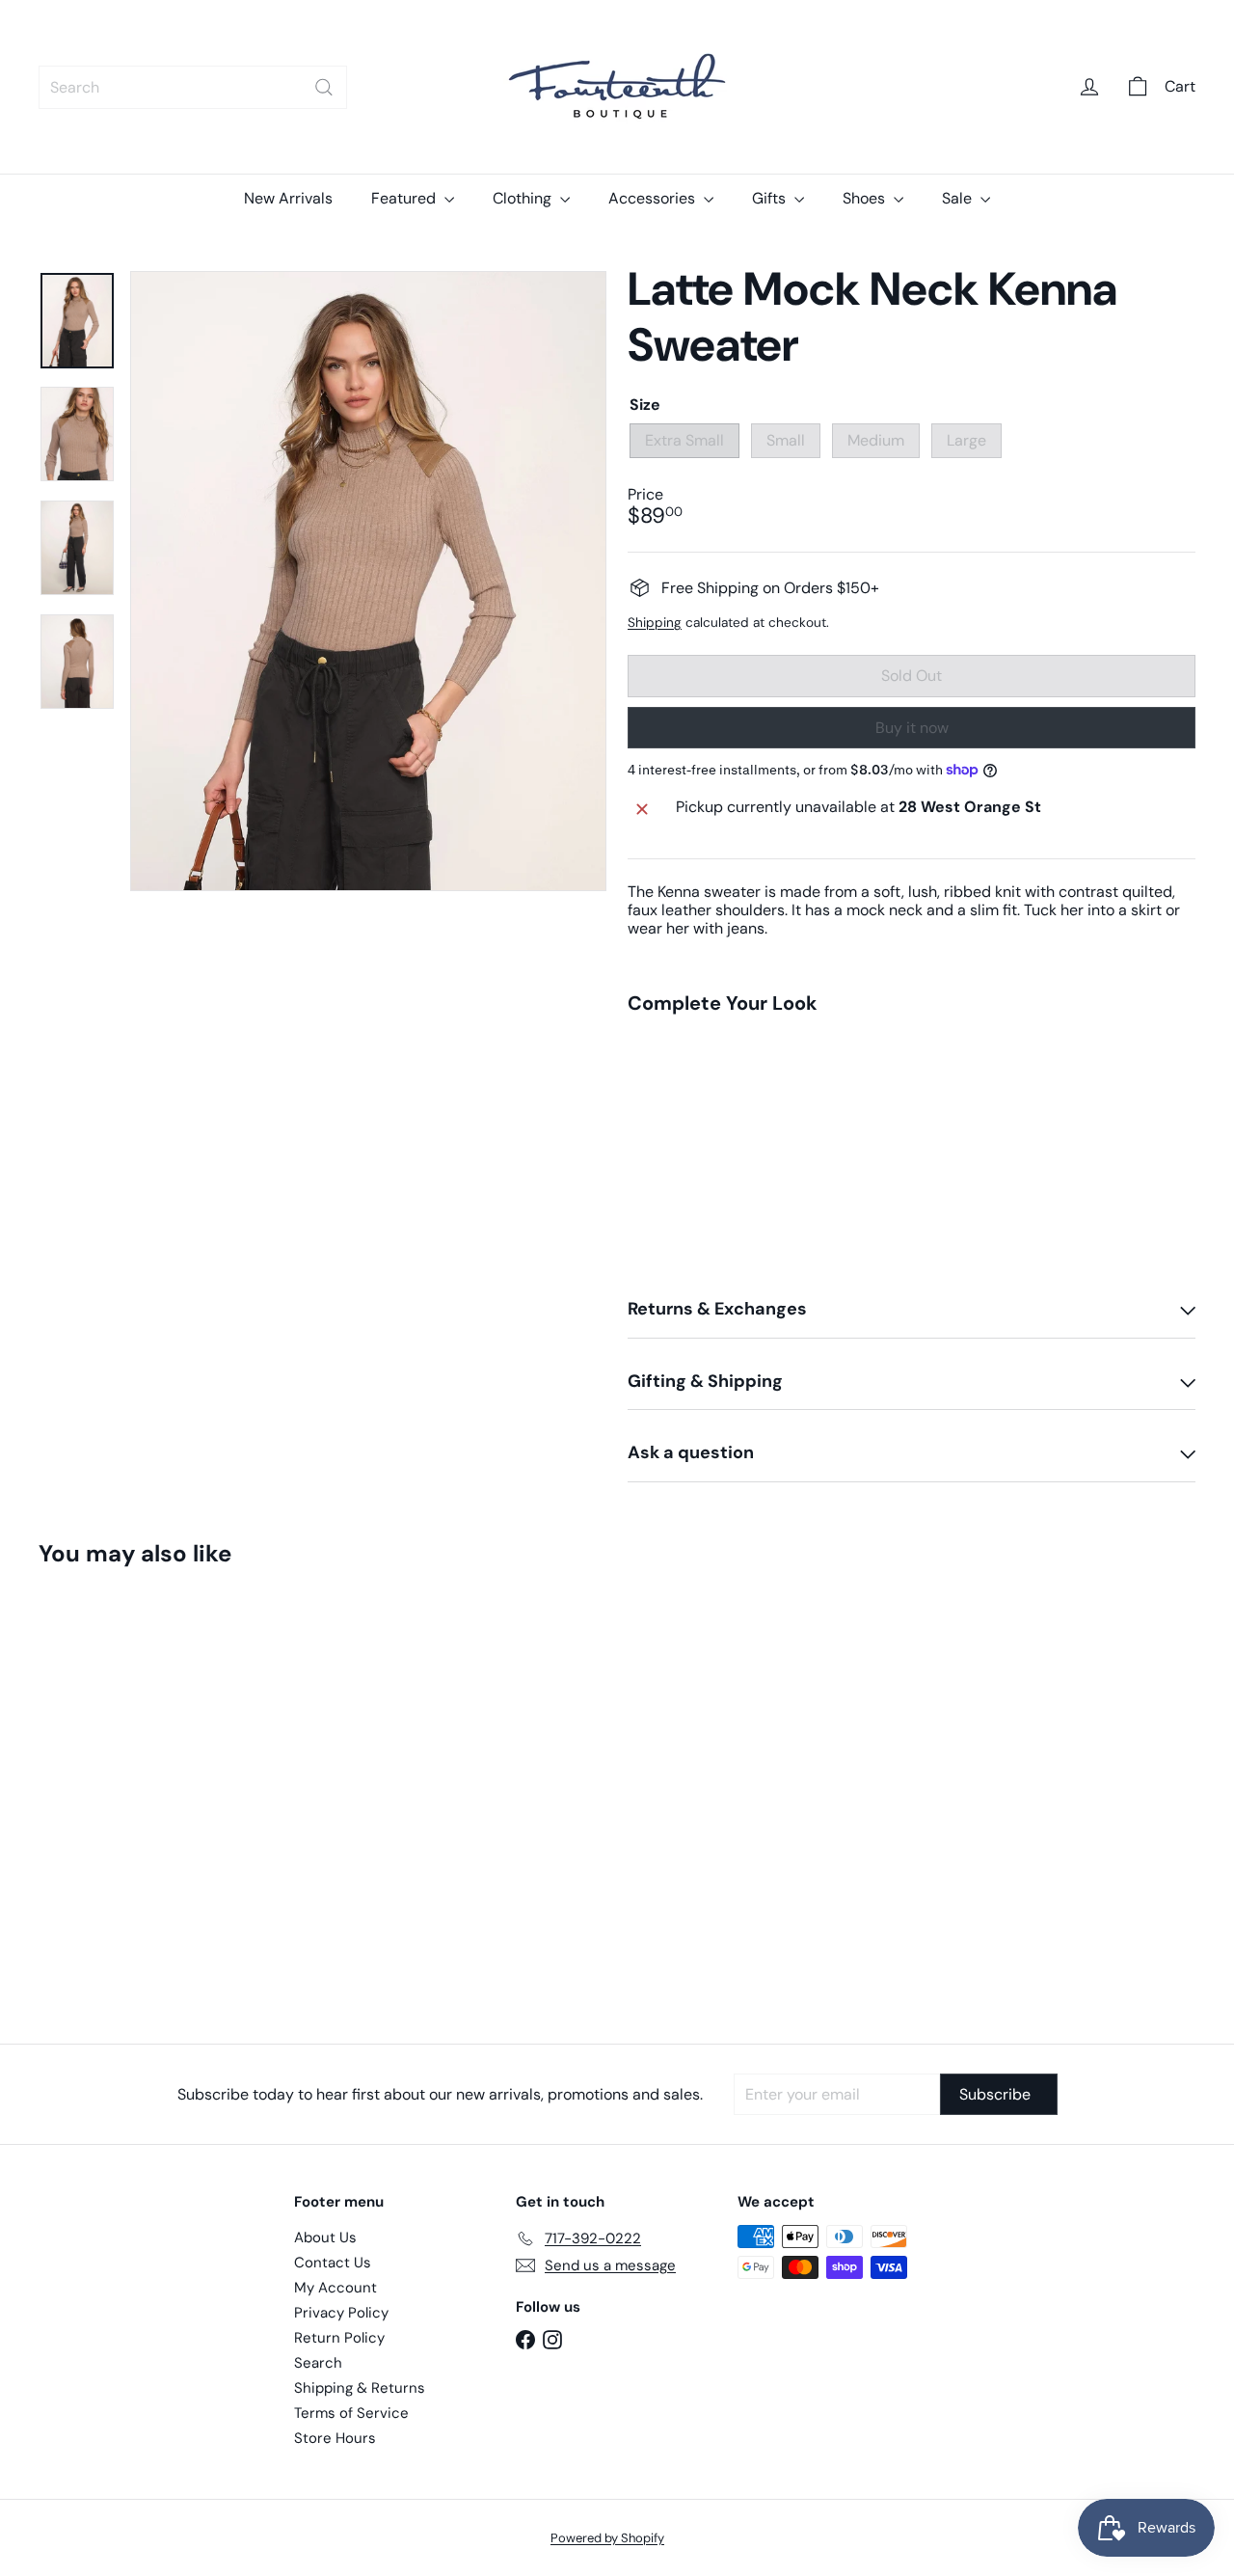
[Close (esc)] (900, 1080)
